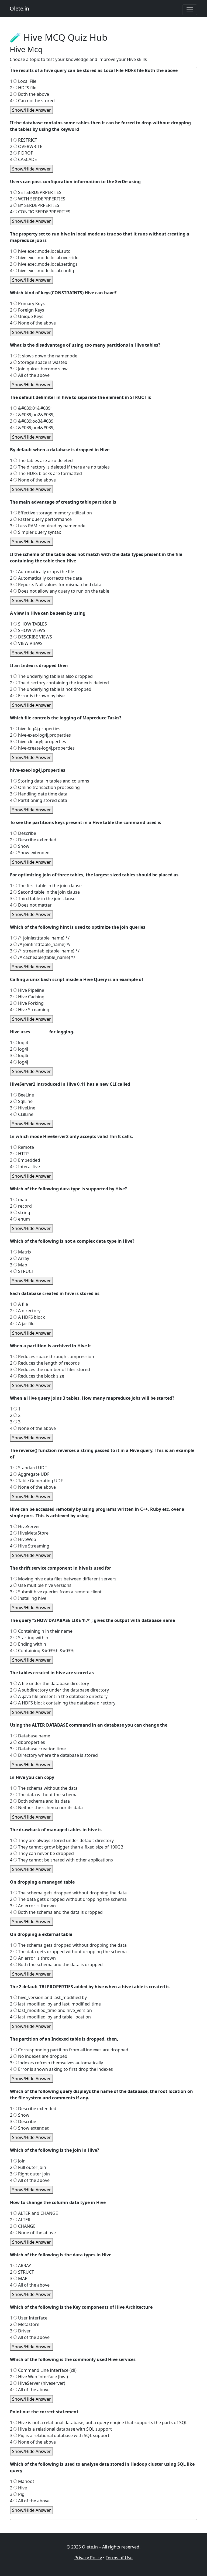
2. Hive (18, 2488)
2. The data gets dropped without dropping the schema (68, 1899)
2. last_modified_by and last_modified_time (55, 2004)
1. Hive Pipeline (27, 990)
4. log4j (19, 1062)
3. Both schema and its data (40, 1801)
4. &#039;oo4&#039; (32, 428)
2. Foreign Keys (27, 310)
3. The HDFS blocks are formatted (46, 473)
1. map (19, 1200)
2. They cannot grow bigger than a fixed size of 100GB (67, 1847)
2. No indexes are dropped (39, 2056)
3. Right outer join (30, 2174)
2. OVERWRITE (26, 146)
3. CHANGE (23, 2226)
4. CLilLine (22, 1114)
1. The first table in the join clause (46, 886)
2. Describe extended (33, 840)
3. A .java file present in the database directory (59, 1696)
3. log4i (19, 1055)
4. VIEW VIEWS (26, 643)
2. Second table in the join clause (45, 892)
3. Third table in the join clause (43, 898)
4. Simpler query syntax (35, 532)
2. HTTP (19, 1154)
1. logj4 (19, 1043)
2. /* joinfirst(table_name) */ (40, 944)
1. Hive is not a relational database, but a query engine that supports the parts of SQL (99, 2423)
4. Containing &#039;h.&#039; (42, 1651)
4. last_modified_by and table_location (50, 2017)
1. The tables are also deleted (41, 460)
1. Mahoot (22, 2481)
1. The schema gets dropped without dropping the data (68, 1893)
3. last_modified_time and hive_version (51, 2010)
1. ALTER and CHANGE (34, 2213)
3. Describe (23, 2121)
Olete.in (19, 8)
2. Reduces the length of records (45, 1363)
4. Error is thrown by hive (37, 696)
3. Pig (17, 2494)
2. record (21, 1206)
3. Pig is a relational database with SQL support (60, 2435)
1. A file (19, 1304)
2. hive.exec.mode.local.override (44, 258)
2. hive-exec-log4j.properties (40, 735)
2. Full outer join (28, 2167)
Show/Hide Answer (32, 110)
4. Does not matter (31, 905)
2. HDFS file (23, 88)
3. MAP (19, 2278)
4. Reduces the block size (37, 1376)
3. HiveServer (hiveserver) (38, 2383)
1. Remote (22, 1147)
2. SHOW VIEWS (28, 630)
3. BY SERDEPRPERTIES (35, 205)
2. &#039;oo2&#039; (32, 415)
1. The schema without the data (44, 1788)
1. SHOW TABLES (28, 624)
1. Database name (30, 1736)
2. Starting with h (29, 1638)
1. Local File (23, 81)
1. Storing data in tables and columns (50, 781)
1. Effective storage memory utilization (51, 513)
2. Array (20, 1258)
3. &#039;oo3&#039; (32, 421)
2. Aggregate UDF (30, 1474)
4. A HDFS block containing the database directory (63, 1703)
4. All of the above (30, 375)
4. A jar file (22, 1324)
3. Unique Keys (27, 316)
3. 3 (15, 1422)
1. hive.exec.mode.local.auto (40, 251)
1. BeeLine (22, 1095)
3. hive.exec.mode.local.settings (44, 264)
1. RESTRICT (24, 140)
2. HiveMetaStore (29, 1533)
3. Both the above (30, 94)
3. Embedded (25, 1160)
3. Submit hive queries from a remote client (56, 1592)
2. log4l (19, 1049)
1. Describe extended (33, 2109)
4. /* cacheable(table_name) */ (43, 957)
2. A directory (25, 1311)
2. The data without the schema (44, 1795)
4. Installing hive (28, 1598)
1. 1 (15, 1409)
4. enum (20, 1219)
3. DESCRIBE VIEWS (31, 637)
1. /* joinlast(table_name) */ (40, 938)
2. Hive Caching (27, 997)
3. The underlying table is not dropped (51, 689)
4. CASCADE (23, 159)
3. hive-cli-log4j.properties (38, 742)
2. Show (20, 2115)
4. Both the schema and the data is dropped (56, 1912)
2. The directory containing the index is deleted (59, 683)
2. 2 (15, 1415)
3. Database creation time (38, 1749)
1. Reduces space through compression (52, 1357)
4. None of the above (33, 323)
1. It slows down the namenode (44, 356)
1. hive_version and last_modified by (48, 1997)
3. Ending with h (28, 1644)
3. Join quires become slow (39, 369)
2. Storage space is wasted (39, 362)
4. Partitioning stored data (39, 800)
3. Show (20, 846)
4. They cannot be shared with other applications (61, 1860)
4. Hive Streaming (30, 1010)
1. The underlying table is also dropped (51, 676)
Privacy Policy (88, 2558)
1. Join (18, 2161)
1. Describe (23, 833)
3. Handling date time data (39, 794)
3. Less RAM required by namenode (48, 526)
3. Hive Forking (27, 1003)
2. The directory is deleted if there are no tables (60, 467)
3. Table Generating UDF (36, 1481)
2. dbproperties (27, 1742)
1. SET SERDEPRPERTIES (36, 192)
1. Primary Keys (27, 303)
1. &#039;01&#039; (31, 408)
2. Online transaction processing (45, 787)
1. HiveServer (25, 1526)
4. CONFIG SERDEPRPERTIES (40, 212)
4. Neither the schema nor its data (46, 1808)
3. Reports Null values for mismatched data (56, 585)
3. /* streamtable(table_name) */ (45, 951)
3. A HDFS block (27, 1317)
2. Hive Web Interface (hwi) (39, 2377)
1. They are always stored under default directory (62, 1840)
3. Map (19, 1265)
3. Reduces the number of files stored (50, 1369)
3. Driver (20, 2331)
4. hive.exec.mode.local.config (42, 271)
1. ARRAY (20, 2266)
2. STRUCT (22, 2272)
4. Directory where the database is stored (54, 1755)
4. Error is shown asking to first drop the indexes (61, 2069)
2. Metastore (25, 2324)
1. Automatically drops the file (42, 572)
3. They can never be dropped (42, 1853)
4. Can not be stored (32, 101)
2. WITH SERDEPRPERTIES (38, 199)
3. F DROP (22, 153)
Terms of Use (119, 2558)
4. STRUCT (22, 1271)
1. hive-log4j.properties (35, 729)
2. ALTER (20, 2220)
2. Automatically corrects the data (46, 578)
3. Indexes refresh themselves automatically (56, 2063)
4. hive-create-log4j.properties (42, 748)
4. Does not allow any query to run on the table (60, 591)
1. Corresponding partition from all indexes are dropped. (70, 2050)
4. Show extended (30, 853)
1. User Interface (29, 2318)
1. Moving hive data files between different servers (63, 1579)
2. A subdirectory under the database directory (59, 1690)
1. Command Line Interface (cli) (43, 2370)
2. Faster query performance (41, 519)
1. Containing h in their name (41, 1631)
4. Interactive (25, 1167)
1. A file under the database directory (49, 1683)
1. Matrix (21, 1252)
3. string (20, 1212)
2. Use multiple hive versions (41, 1585)
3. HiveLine (23, 1108)
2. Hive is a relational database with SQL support (61, 2429)
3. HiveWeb (23, 1539)
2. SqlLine (21, 1101)
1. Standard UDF (28, 1468)
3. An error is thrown (33, 1906)
